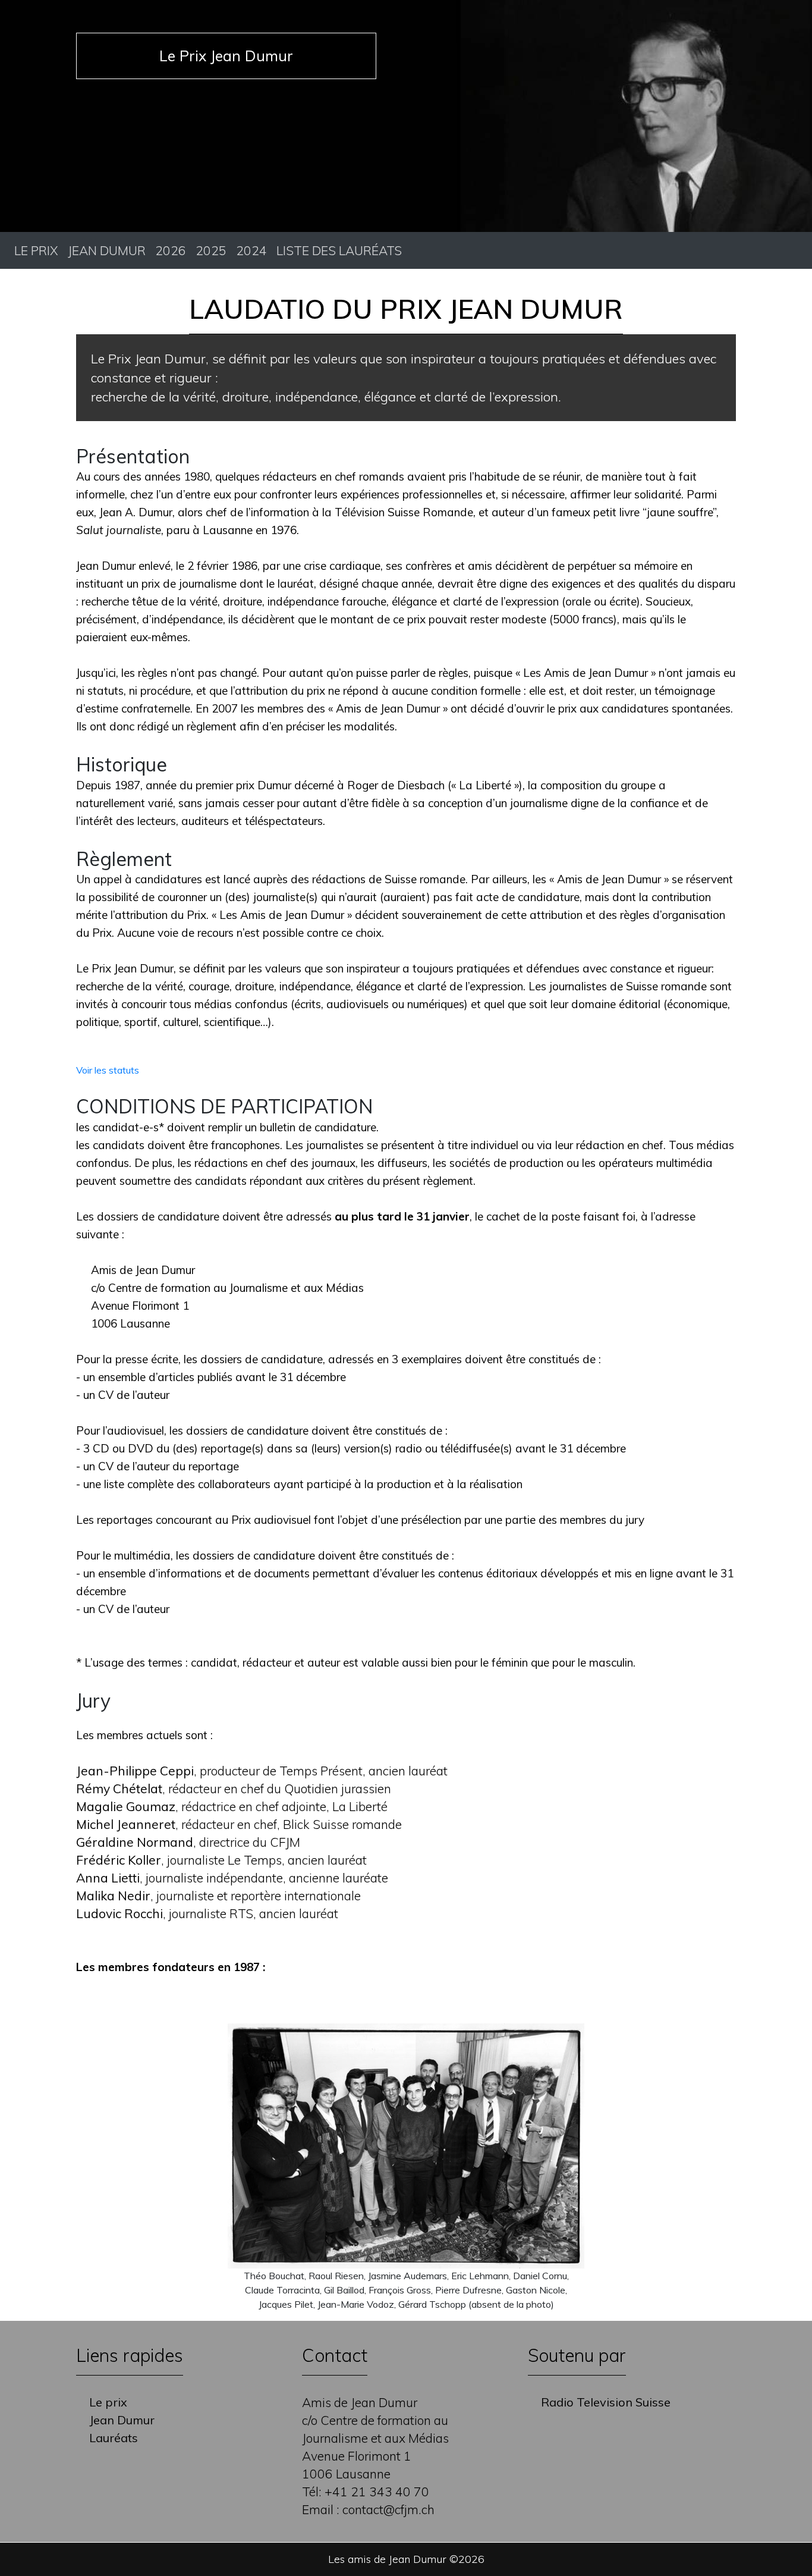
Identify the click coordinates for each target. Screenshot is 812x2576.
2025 (211, 250)
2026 (171, 250)
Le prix (36, 250)
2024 (251, 250)
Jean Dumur (107, 250)
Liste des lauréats (339, 250)
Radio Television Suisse (606, 2402)
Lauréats (114, 2438)
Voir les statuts (108, 1070)
